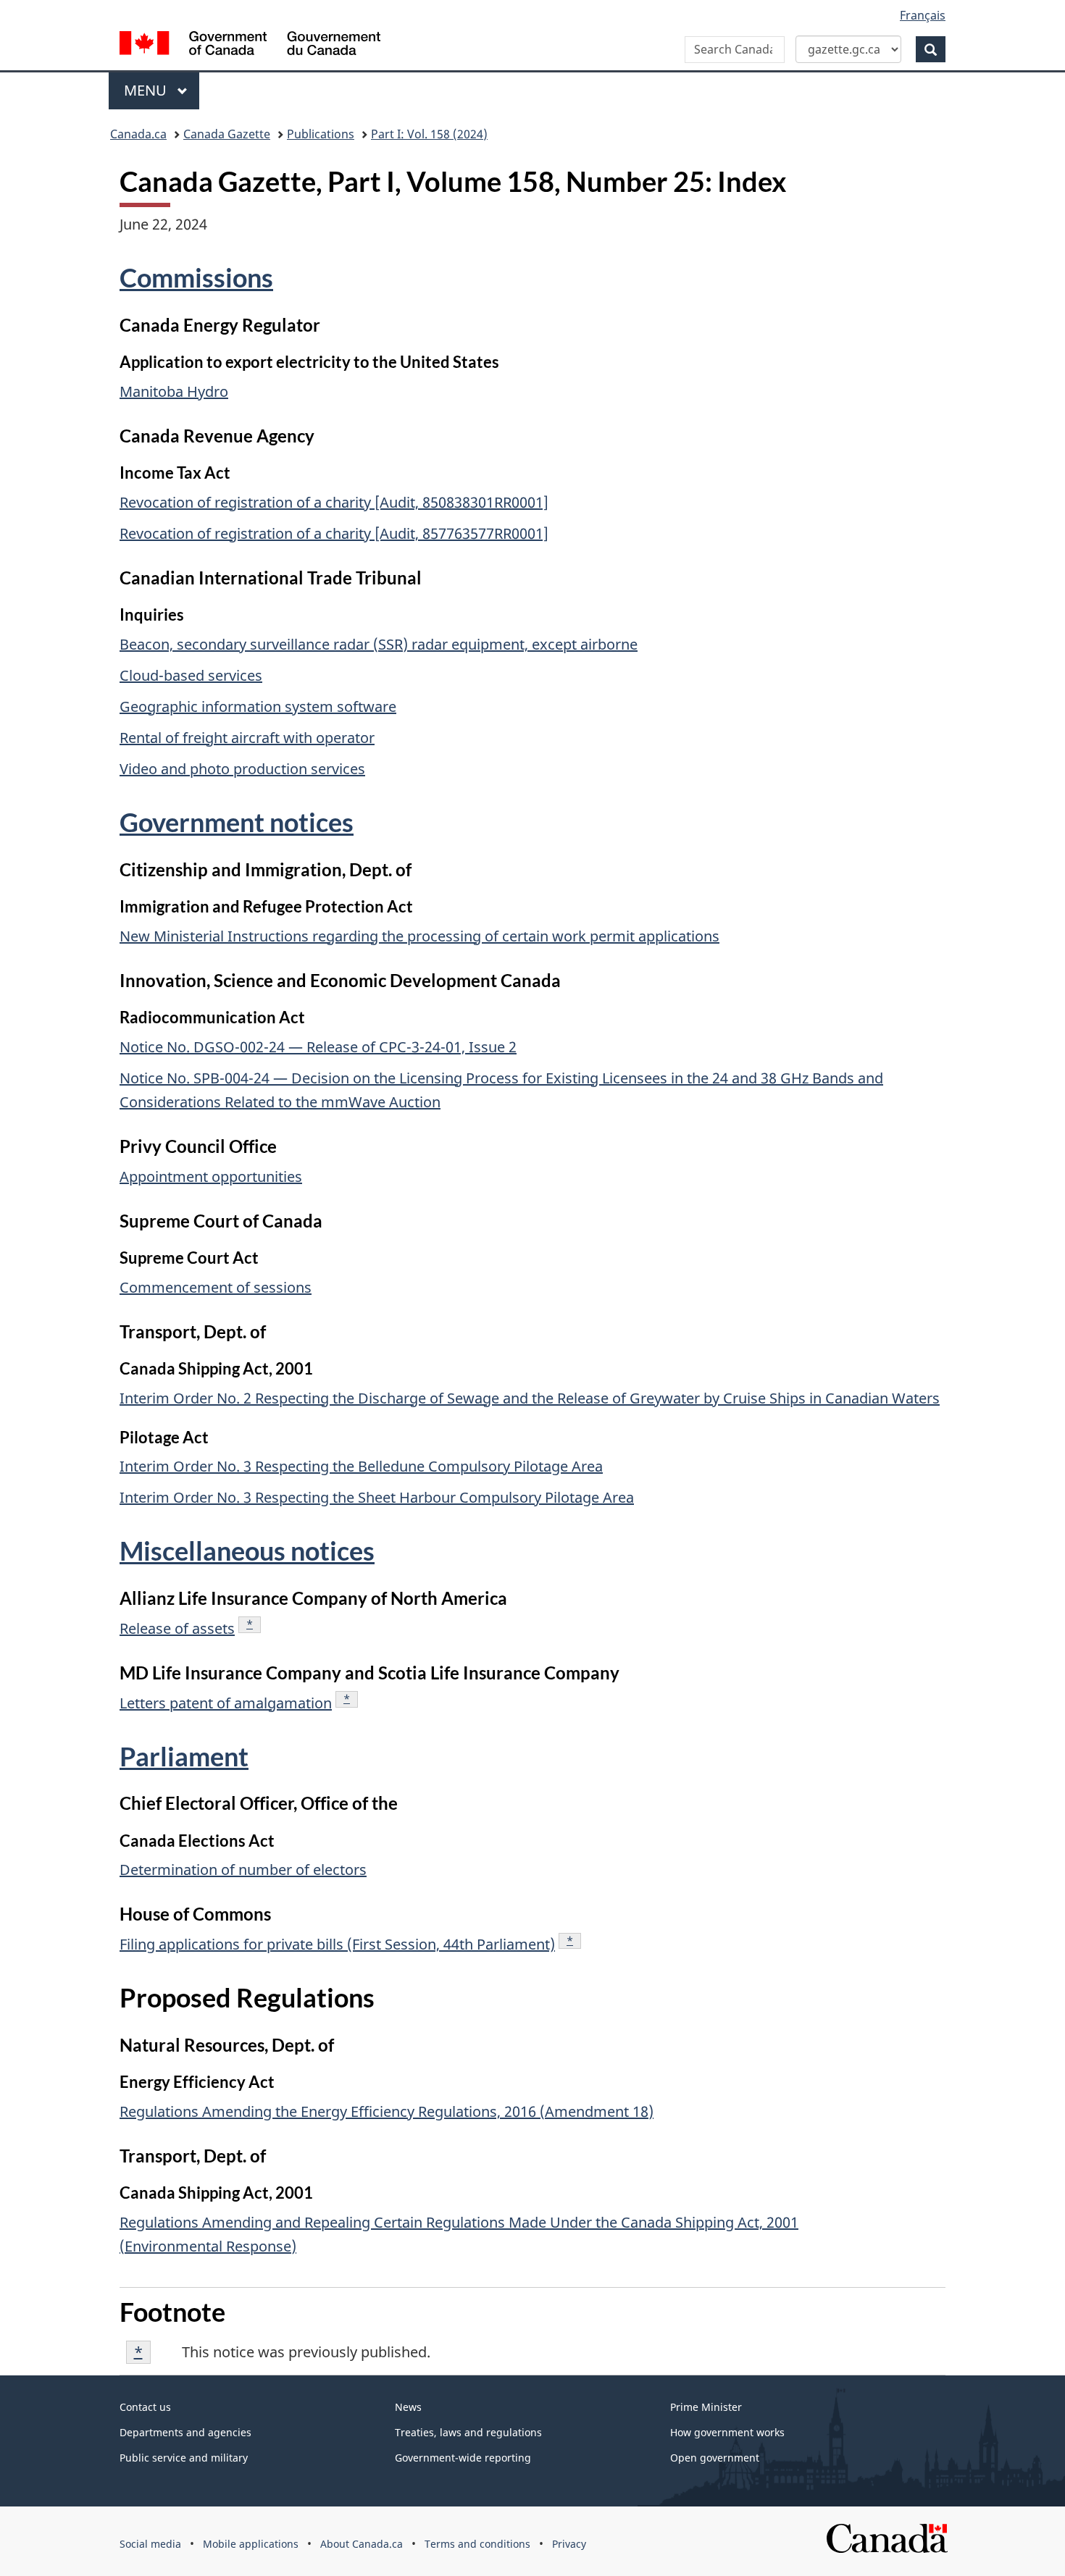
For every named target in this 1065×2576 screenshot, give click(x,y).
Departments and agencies (185, 2432)
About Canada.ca (362, 2544)
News (408, 2407)
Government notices (237, 822)
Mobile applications (251, 2544)
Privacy (569, 2544)
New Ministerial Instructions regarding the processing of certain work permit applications (419, 936)
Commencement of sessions (216, 1287)
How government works (727, 2432)
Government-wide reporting (463, 2458)
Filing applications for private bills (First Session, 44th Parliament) (337, 1944)
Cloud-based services (191, 675)
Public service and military (184, 2458)
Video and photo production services (242, 769)
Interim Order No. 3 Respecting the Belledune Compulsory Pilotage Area (361, 1466)
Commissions (196, 277)
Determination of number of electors (243, 1870)
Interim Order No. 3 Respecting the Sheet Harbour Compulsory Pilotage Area (377, 1497)
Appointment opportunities (211, 1176)
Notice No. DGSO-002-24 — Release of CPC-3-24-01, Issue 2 (318, 1047)
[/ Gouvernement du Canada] (250, 45)
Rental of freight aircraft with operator (247, 738)
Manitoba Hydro (174, 391)
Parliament (184, 1756)
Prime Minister (706, 2407)
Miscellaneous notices (247, 1551)
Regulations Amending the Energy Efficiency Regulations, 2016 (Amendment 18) (387, 2111)
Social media (150, 2544)
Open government (715, 2458)
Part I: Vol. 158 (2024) (429, 134)
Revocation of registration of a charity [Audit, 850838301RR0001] (334, 502)
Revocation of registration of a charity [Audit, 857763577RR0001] (334, 533)
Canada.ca (138, 134)
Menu (147, 90)
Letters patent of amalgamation (226, 1703)
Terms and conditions (477, 2544)
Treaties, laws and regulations (468, 2432)
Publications (321, 134)
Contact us (145, 2407)
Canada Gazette (227, 134)
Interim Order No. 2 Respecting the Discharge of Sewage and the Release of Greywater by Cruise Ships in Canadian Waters (530, 1398)
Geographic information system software (258, 706)
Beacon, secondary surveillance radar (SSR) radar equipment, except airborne (379, 644)
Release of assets (177, 1628)
